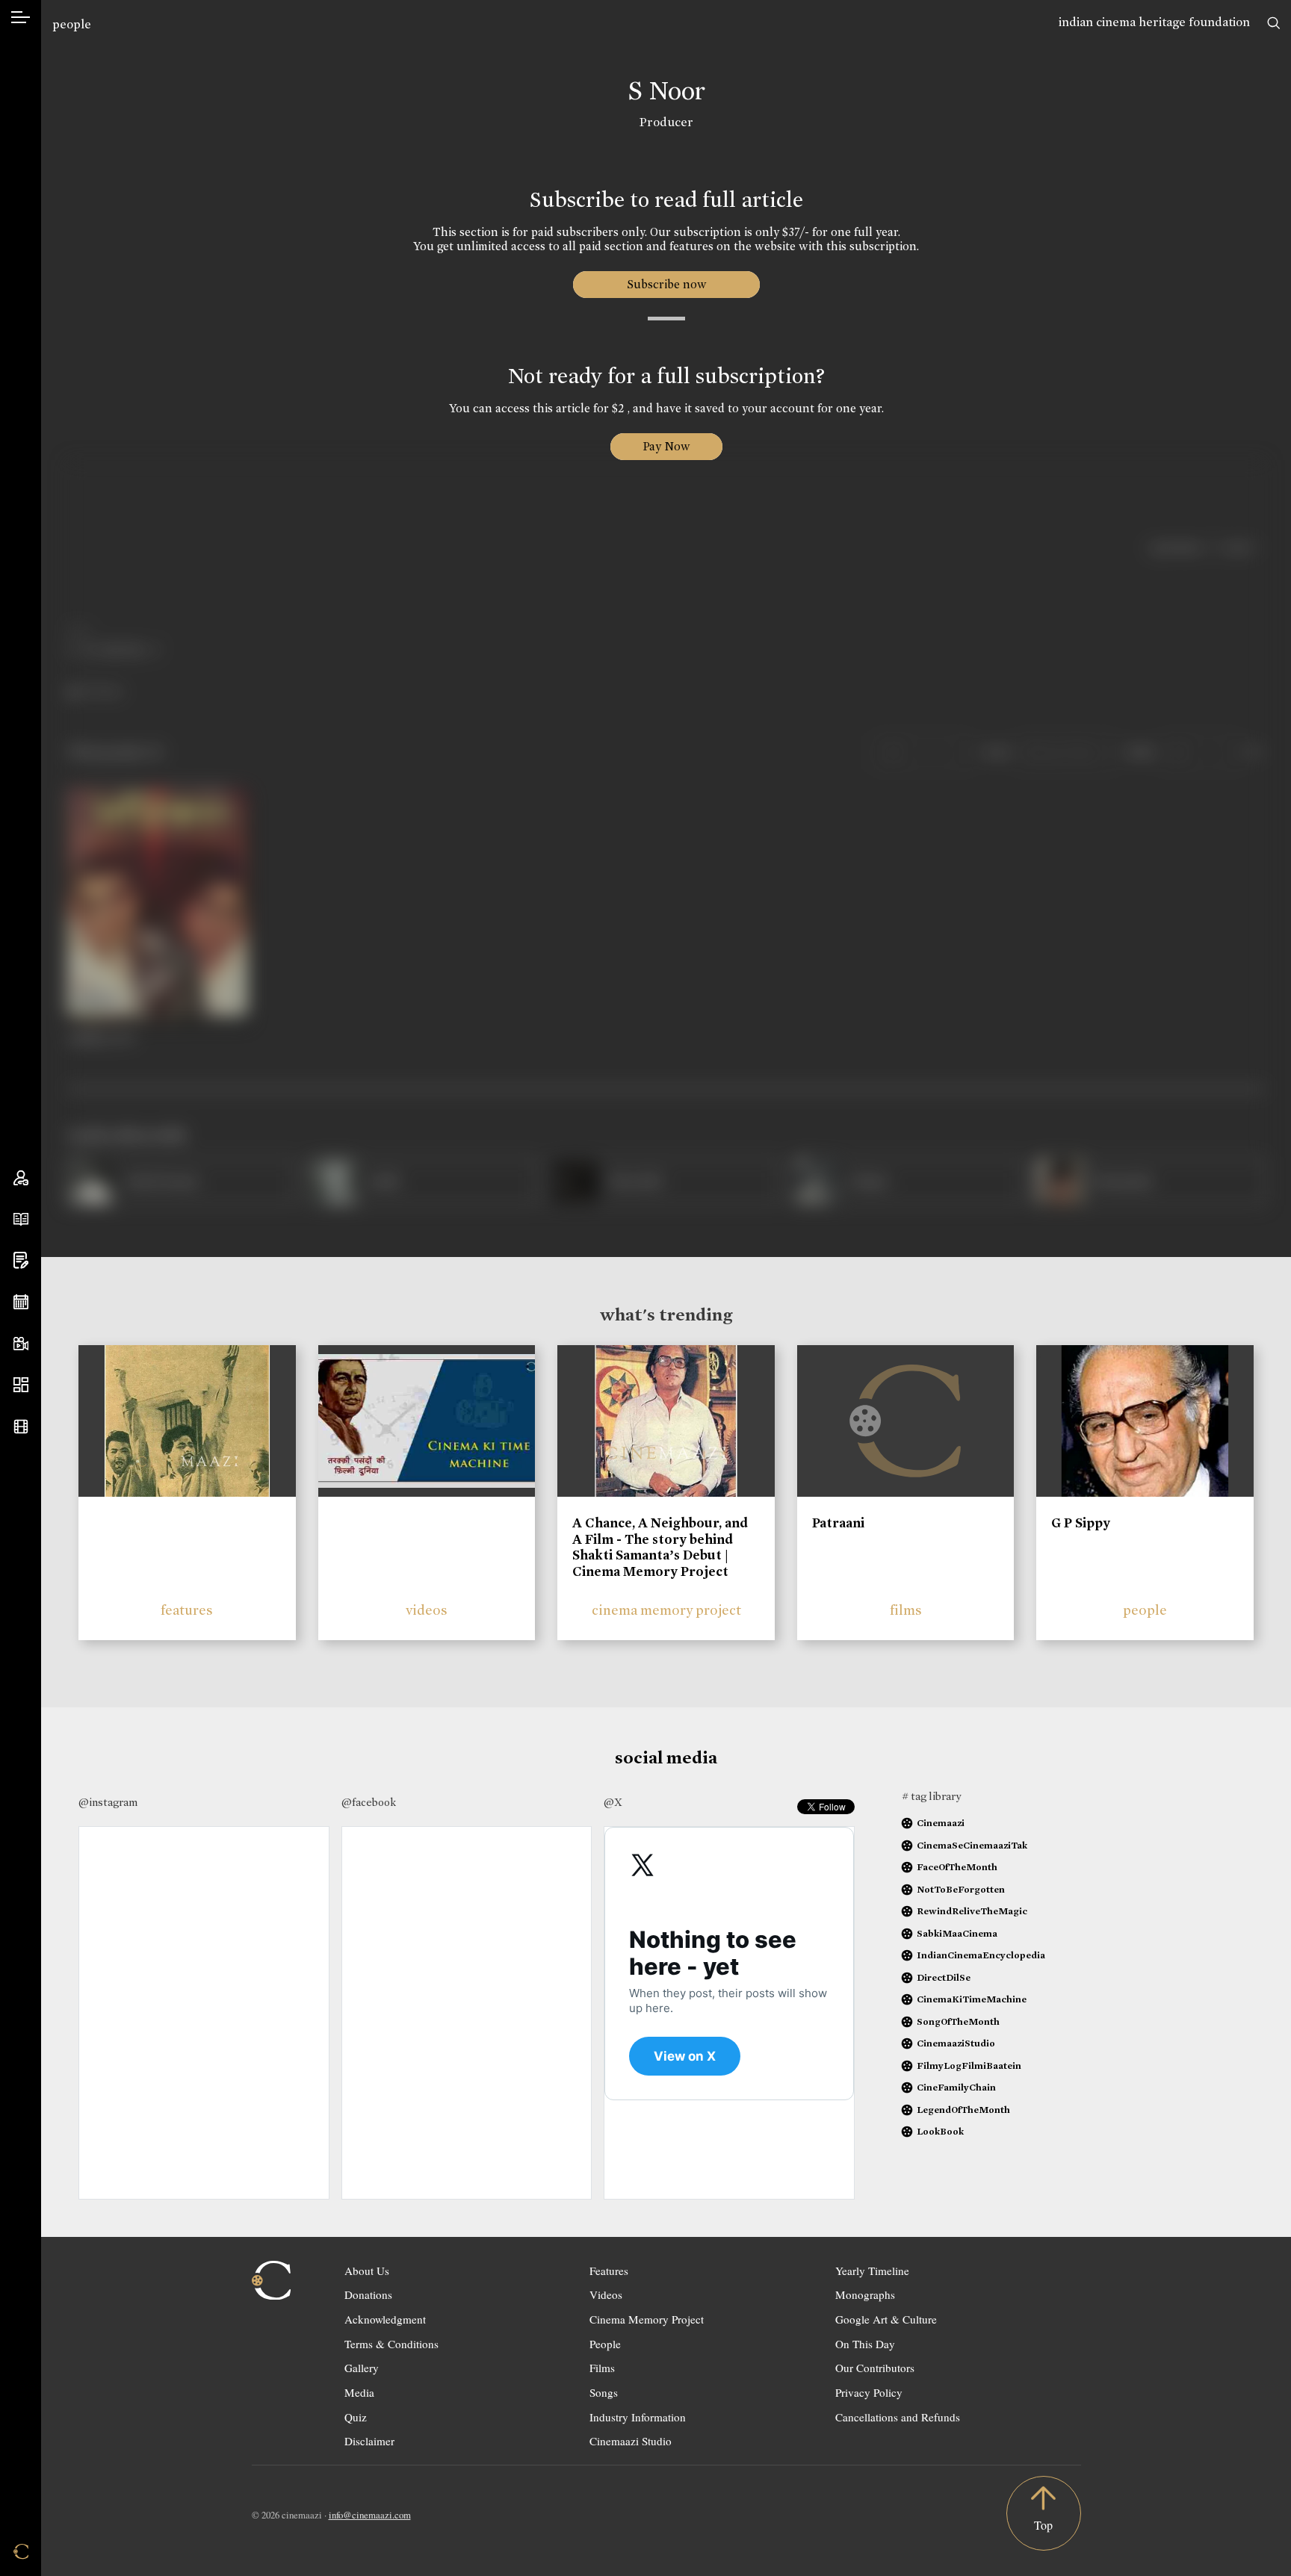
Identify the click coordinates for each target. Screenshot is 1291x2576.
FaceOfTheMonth (957, 1867)
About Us (367, 2271)
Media (359, 2392)
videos (427, 1610)
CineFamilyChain (956, 2087)
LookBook (940, 2131)
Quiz (356, 2417)
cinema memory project (666, 1610)
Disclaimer (369, 2441)
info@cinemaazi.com (370, 2515)
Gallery (362, 2368)
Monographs (865, 2294)
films (906, 1610)
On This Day (865, 2344)
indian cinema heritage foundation (1154, 22)
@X (613, 1802)
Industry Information (638, 2417)
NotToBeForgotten (961, 1889)
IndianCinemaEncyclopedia (981, 1955)
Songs (604, 2392)
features (187, 1610)
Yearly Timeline (872, 2271)
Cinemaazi (941, 1823)
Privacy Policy (869, 2392)
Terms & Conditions (391, 2344)
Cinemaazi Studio (631, 2441)
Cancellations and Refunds (898, 2417)
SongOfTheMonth (958, 2021)
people (72, 24)
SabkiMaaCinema (957, 1933)
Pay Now (666, 446)
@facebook (369, 1802)
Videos (606, 2294)
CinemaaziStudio (956, 2043)
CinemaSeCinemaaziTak (972, 1845)
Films (602, 2368)
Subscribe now (666, 284)
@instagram (108, 1802)
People (605, 2344)
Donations (368, 2294)
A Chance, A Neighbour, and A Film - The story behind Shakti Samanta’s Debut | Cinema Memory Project (660, 1547)
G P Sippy (1081, 1523)
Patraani (838, 1523)
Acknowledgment (385, 2319)
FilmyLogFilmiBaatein (969, 2066)
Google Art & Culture (886, 2319)
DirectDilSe (944, 1977)
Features (609, 2271)
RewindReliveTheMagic (972, 1911)
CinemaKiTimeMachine (972, 1999)
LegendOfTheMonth (963, 2110)
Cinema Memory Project (647, 2319)
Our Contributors (875, 2368)
